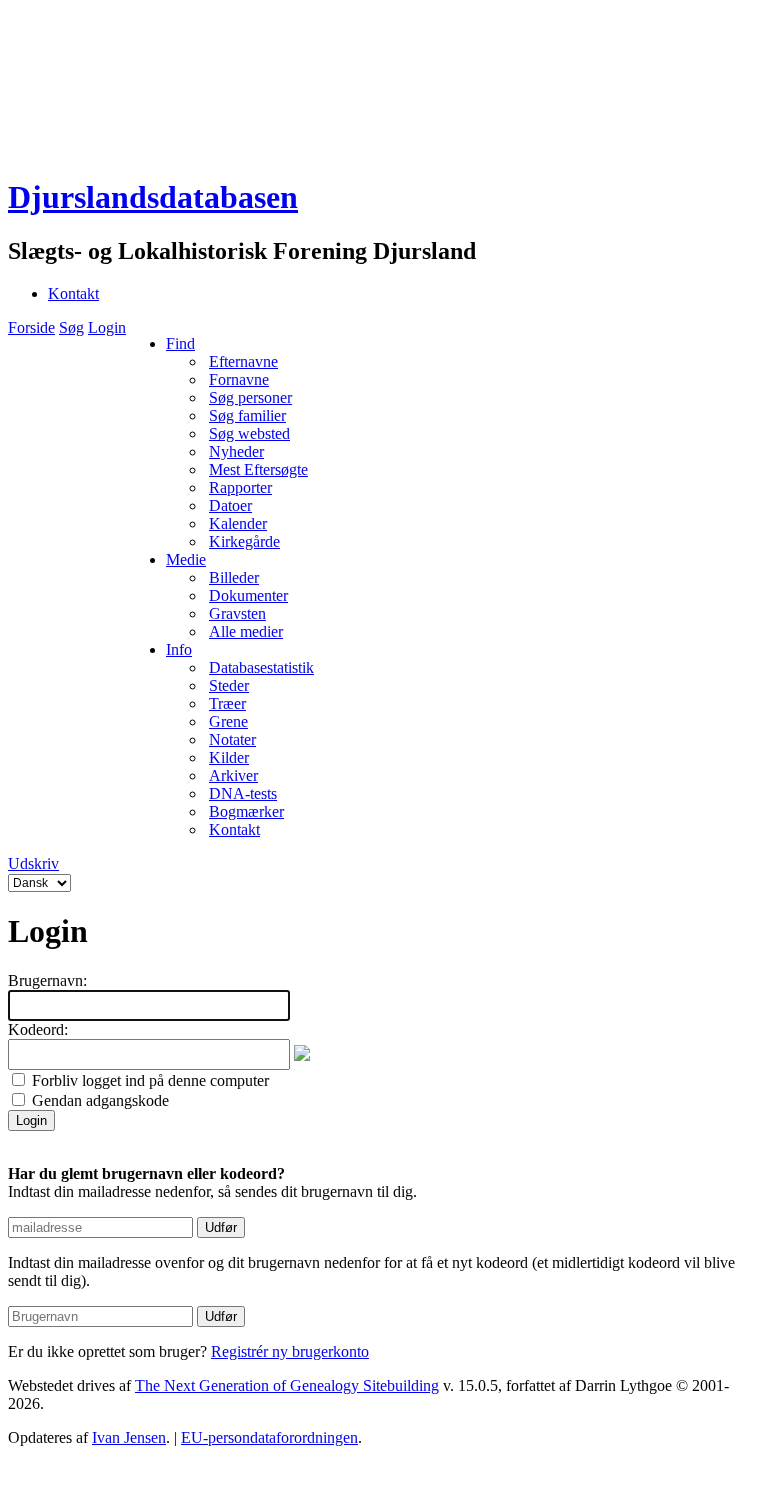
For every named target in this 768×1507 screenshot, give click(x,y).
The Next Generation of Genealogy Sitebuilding (287, 1385)
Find (180, 343)
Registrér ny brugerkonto (290, 1351)
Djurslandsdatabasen (153, 197)
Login (107, 327)
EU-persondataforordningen (269, 1437)
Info (179, 649)
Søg (71, 327)
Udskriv (33, 863)
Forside (31, 327)
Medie (186, 559)
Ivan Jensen (129, 1437)
